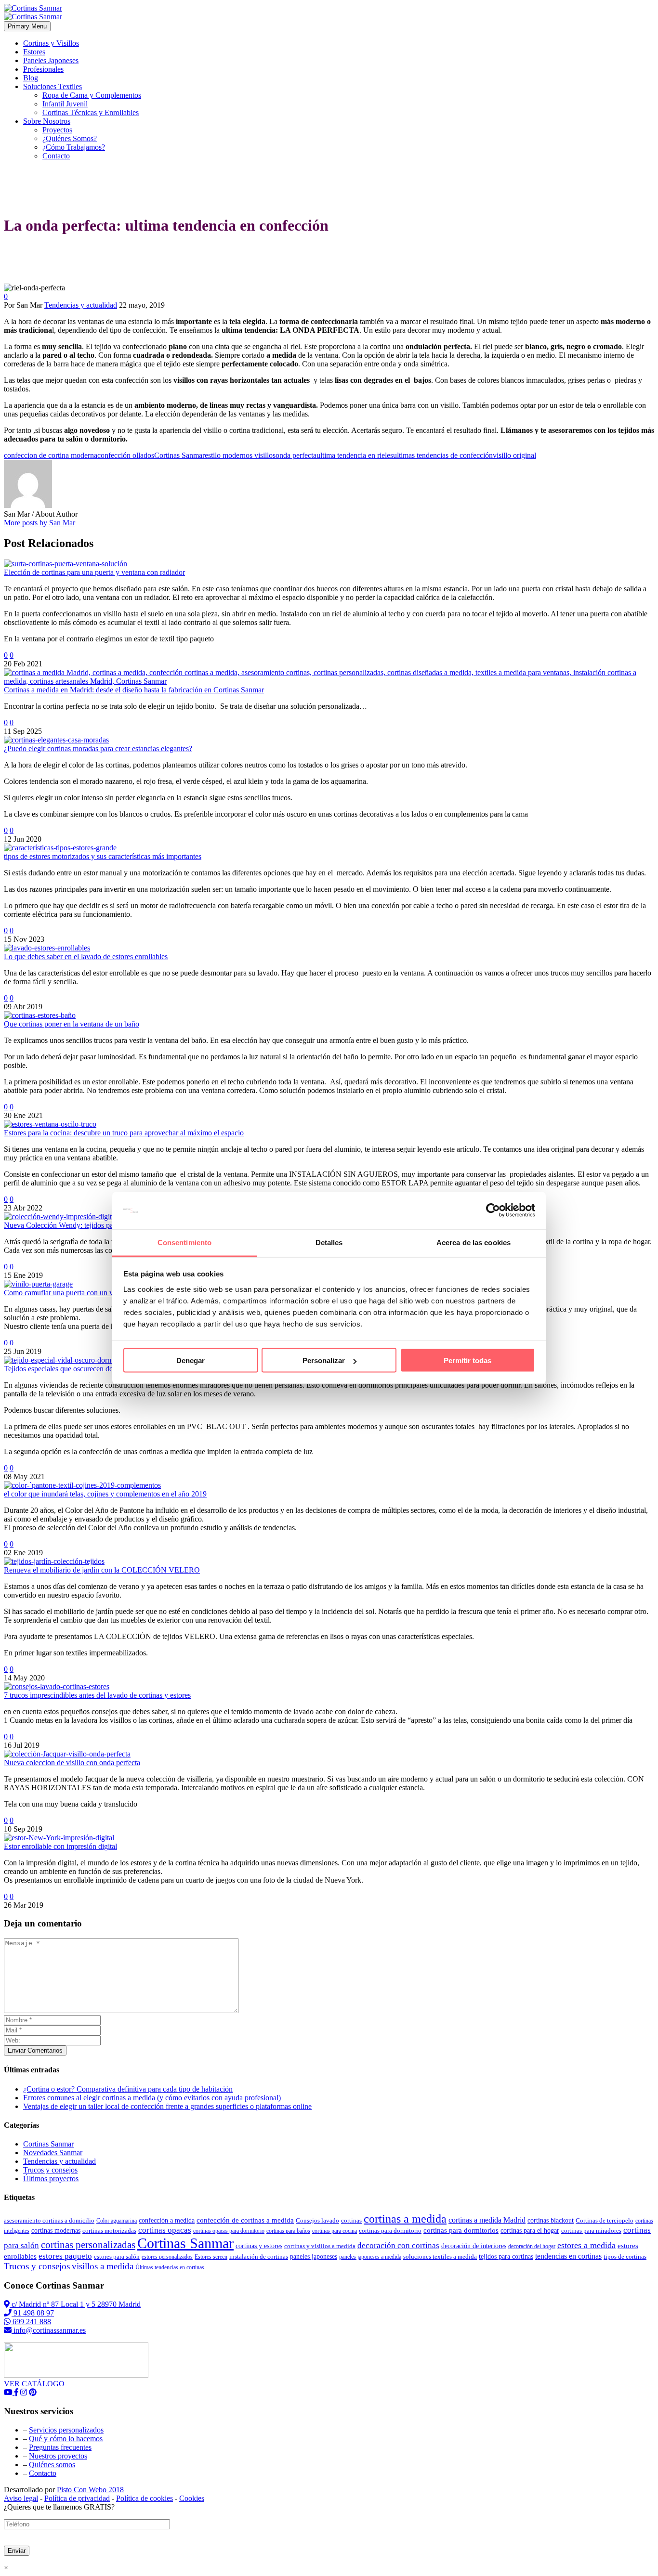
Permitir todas (467, 1360)
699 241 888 (31, 2322)
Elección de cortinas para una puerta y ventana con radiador (94, 572)
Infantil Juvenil (65, 104)
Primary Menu (27, 26)
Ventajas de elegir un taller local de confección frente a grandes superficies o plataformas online (167, 2106)
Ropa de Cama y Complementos (92, 95)
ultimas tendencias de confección (443, 455)
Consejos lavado (317, 2220)
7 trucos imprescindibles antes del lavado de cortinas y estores (97, 1695)
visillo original (514, 455)
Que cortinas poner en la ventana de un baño (72, 1024)
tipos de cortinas (625, 2257)
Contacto (56, 156)
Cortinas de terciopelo (605, 2220)
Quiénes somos (52, 2465)
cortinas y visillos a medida (320, 2246)
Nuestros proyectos (58, 2456)
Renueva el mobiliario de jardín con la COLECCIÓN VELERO (102, 1570)
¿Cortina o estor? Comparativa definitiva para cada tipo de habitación (128, 2089)
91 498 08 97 (33, 2313)
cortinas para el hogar (530, 2231)
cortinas (351, 2220)
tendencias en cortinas (568, 2256)
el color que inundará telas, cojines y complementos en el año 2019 (105, 1494)
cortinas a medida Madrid (487, 2220)
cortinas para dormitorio (390, 2231)
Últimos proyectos (51, 2179)
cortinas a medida (405, 2219)
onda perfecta (296, 455)
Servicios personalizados (66, 2430)
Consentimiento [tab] (184, 1242)
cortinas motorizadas (109, 2231)
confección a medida (167, 2220)
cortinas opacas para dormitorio (229, 2231)
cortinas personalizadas (88, 2245)
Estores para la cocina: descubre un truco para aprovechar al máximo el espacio (124, 1133)
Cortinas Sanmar (179, 455)
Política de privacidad (77, 2498)
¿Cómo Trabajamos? (74, 147)
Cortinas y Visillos (51, 43)
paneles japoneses (314, 2257)
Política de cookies (145, 2498)
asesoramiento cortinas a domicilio (49, 2220)
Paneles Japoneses (51, 60)
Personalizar (324, 1360)
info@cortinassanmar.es (49, 2330)
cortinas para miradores (591, 2231)
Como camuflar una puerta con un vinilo (65, 1293)
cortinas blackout (551, 2220)
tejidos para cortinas (506, 2256)
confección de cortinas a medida (245, 2220)
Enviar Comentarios (35, 2050)
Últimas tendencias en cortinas (170, 2267)
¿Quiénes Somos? (70, 138)
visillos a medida (103, 2266)
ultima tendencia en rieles (355, 455)
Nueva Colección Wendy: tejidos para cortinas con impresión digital (107, 1225)
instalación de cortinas (259, 2257)
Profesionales (43, 69)
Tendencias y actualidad (81, 305)
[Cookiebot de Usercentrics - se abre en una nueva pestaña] (493, 1210)
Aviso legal (21, 2498)
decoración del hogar (532, 2246)
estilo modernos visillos (240, 455)
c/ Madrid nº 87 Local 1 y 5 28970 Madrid (75, 2304)
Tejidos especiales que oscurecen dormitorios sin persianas (92, 1369)
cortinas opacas (165, 2230)
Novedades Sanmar (53, 2153)
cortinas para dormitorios (461, 2230)
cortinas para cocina (335, 2231)
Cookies (192, 2498)
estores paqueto (65, 2256)
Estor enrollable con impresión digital (60, 1846)
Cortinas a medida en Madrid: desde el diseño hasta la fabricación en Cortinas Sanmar (134, 690)
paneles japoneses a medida (370, 2257)
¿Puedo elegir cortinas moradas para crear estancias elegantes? (98, 748)
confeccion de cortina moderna (51, 455)
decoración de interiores (474, 2246)
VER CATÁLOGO (34, 2384)
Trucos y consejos (50, 2170)
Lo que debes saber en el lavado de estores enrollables (86, 956)
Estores (34, 52)
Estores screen (211, 2257)
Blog (31, 78)
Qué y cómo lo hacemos (66, 2439)
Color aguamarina (117, 2221)
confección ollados (126, 455)
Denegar (191, 1360)
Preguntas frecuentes (60, 2447)
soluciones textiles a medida (440, 2257)
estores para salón (117, 2257)
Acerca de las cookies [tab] (474, 1242)
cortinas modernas (56, 2231)
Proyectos (57, 130)
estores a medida (586, 2245)
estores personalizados (167, 2257)
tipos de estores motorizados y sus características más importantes (103, 856)
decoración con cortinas (398, 2245)
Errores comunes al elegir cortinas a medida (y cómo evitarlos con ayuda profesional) (152, 2098)
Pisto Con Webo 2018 (90, 2490)
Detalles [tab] (329, 1242)
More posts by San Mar (39, 523)
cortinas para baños (288, 2231)
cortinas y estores (259, 2246)
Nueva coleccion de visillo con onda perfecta (72, 1763)
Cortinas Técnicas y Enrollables (91, 112)
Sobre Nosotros (47, 121)
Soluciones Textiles (53, 86)
